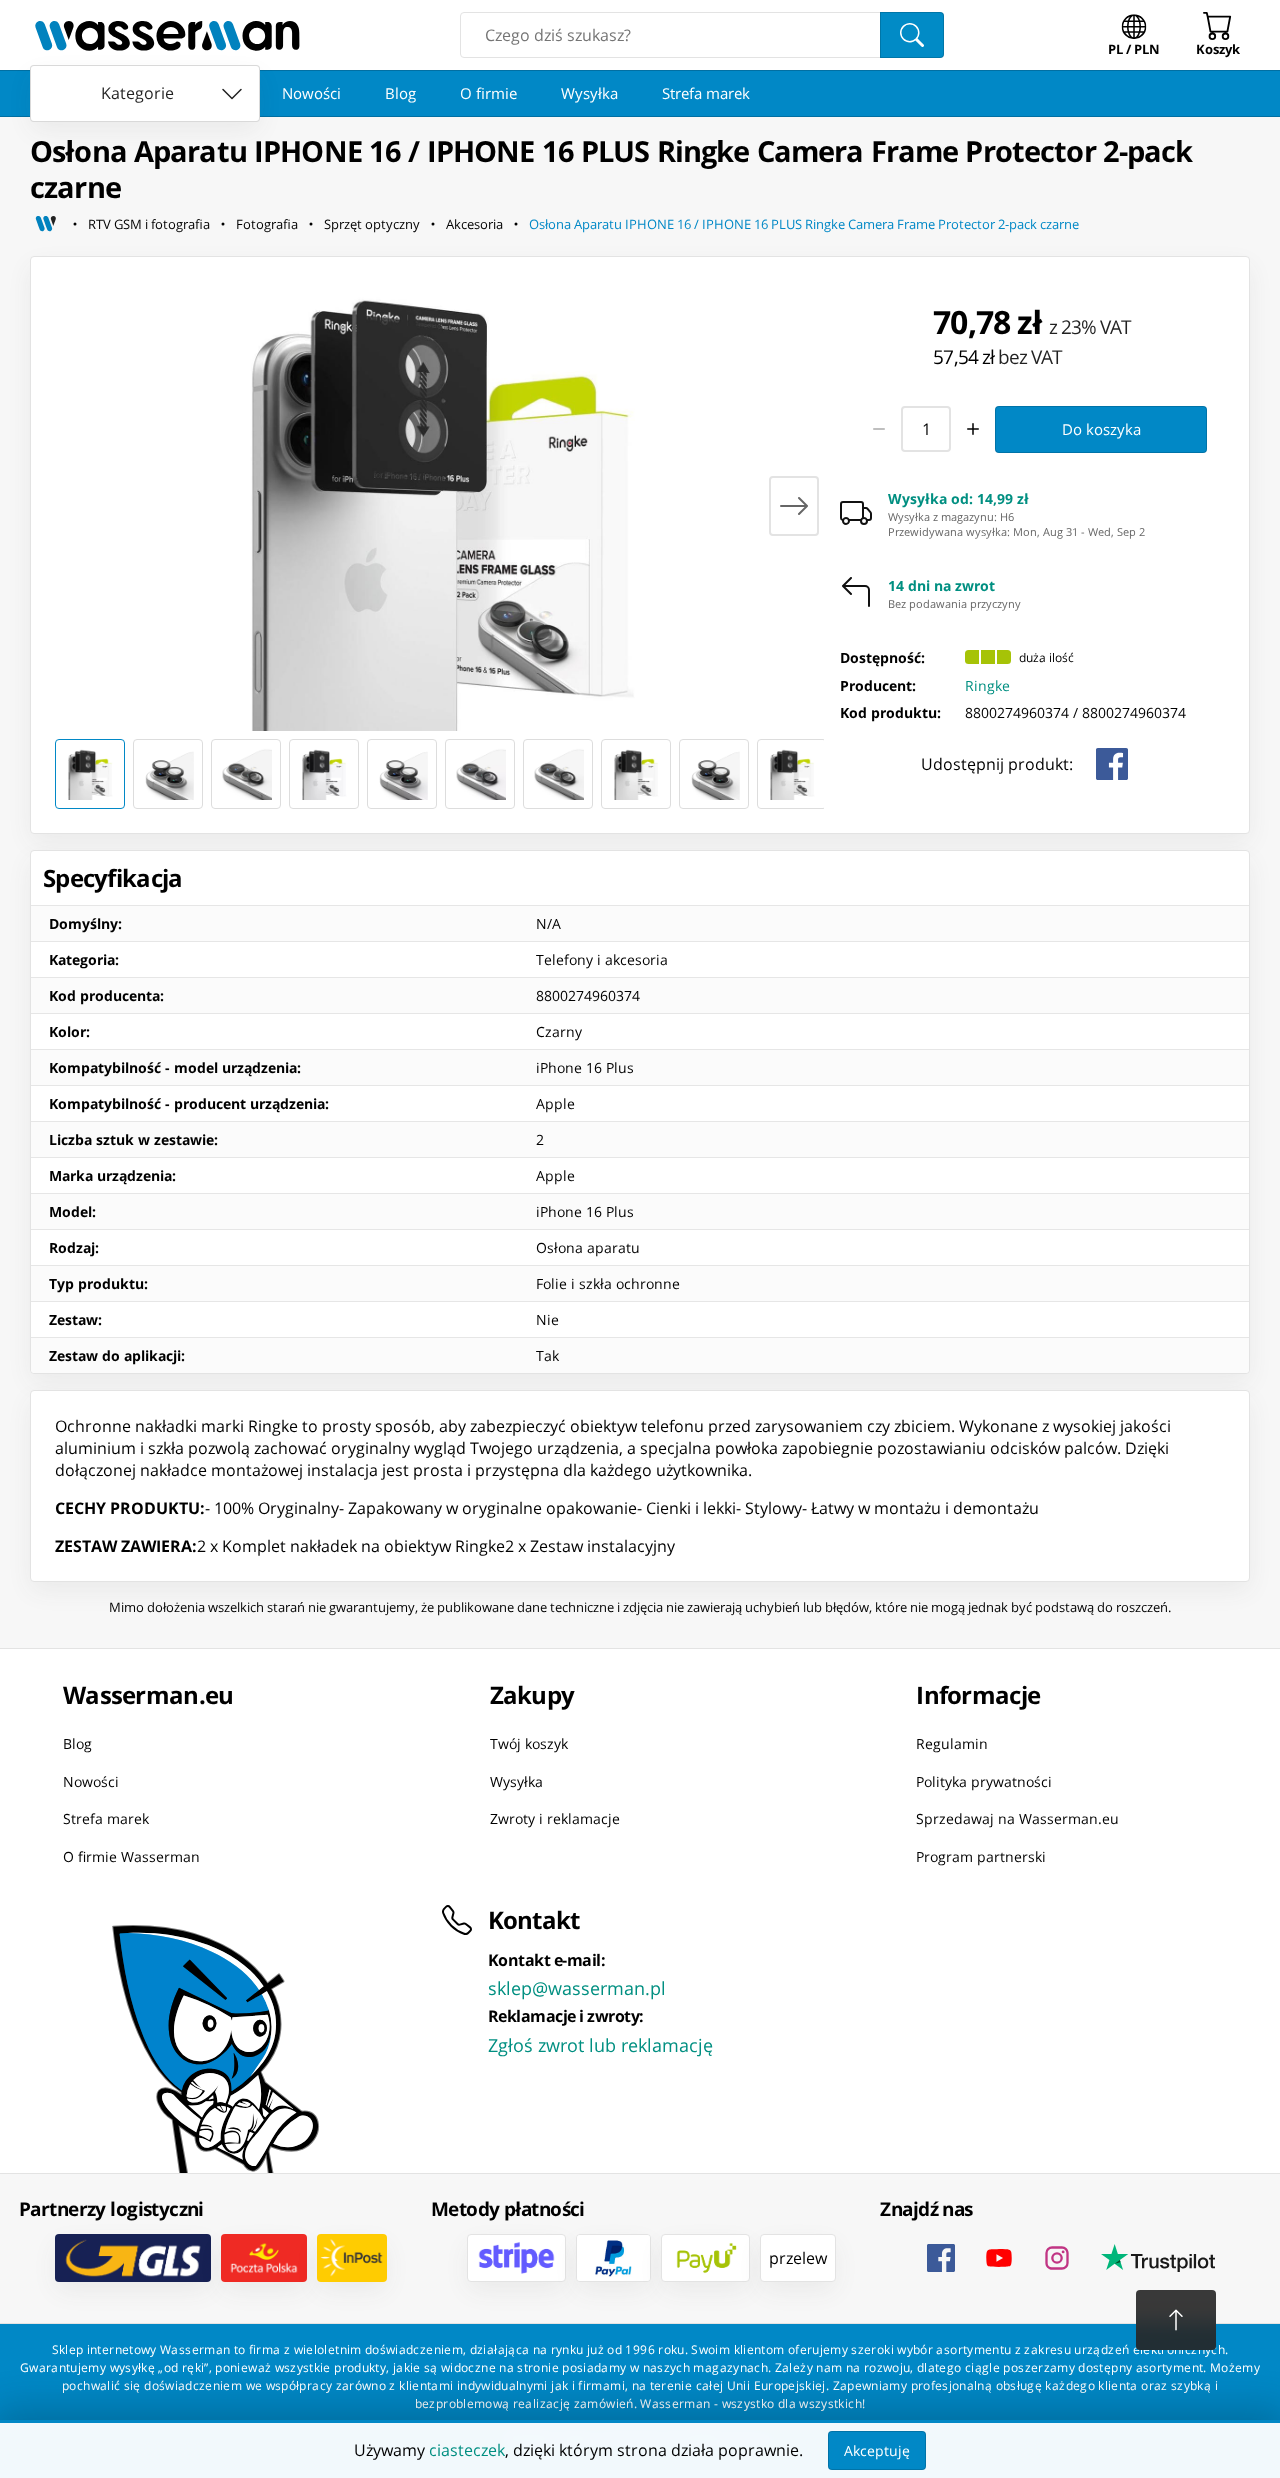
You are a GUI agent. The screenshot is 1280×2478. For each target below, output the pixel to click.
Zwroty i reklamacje (555, 1818)
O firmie (488, 93)
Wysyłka (589, 93)
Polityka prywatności (984, 1780)
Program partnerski (981, 1855)
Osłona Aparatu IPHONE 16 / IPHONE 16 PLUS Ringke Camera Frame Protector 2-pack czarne (804, 224)
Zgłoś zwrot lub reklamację (600, 2045)
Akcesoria (474, 224)
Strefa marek (706, 93)
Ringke (987, 685)
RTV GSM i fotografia (149, 224)
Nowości (311, 93)
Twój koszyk (529, 1743)
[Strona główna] (46, 224)
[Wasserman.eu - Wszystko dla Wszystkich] (167, 35)
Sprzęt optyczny (372, 224)
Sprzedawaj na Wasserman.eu (1017, 1818)
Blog (400, 93)
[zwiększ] (974, 429)
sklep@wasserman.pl (577, 1988)
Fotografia (267, 224)
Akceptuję (877, 2450)
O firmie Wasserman (131, 1855)
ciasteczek (467, 2450)
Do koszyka (1101, 429)
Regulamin (952, 1743)
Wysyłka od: (958, 499)
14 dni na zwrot (941, 586)
